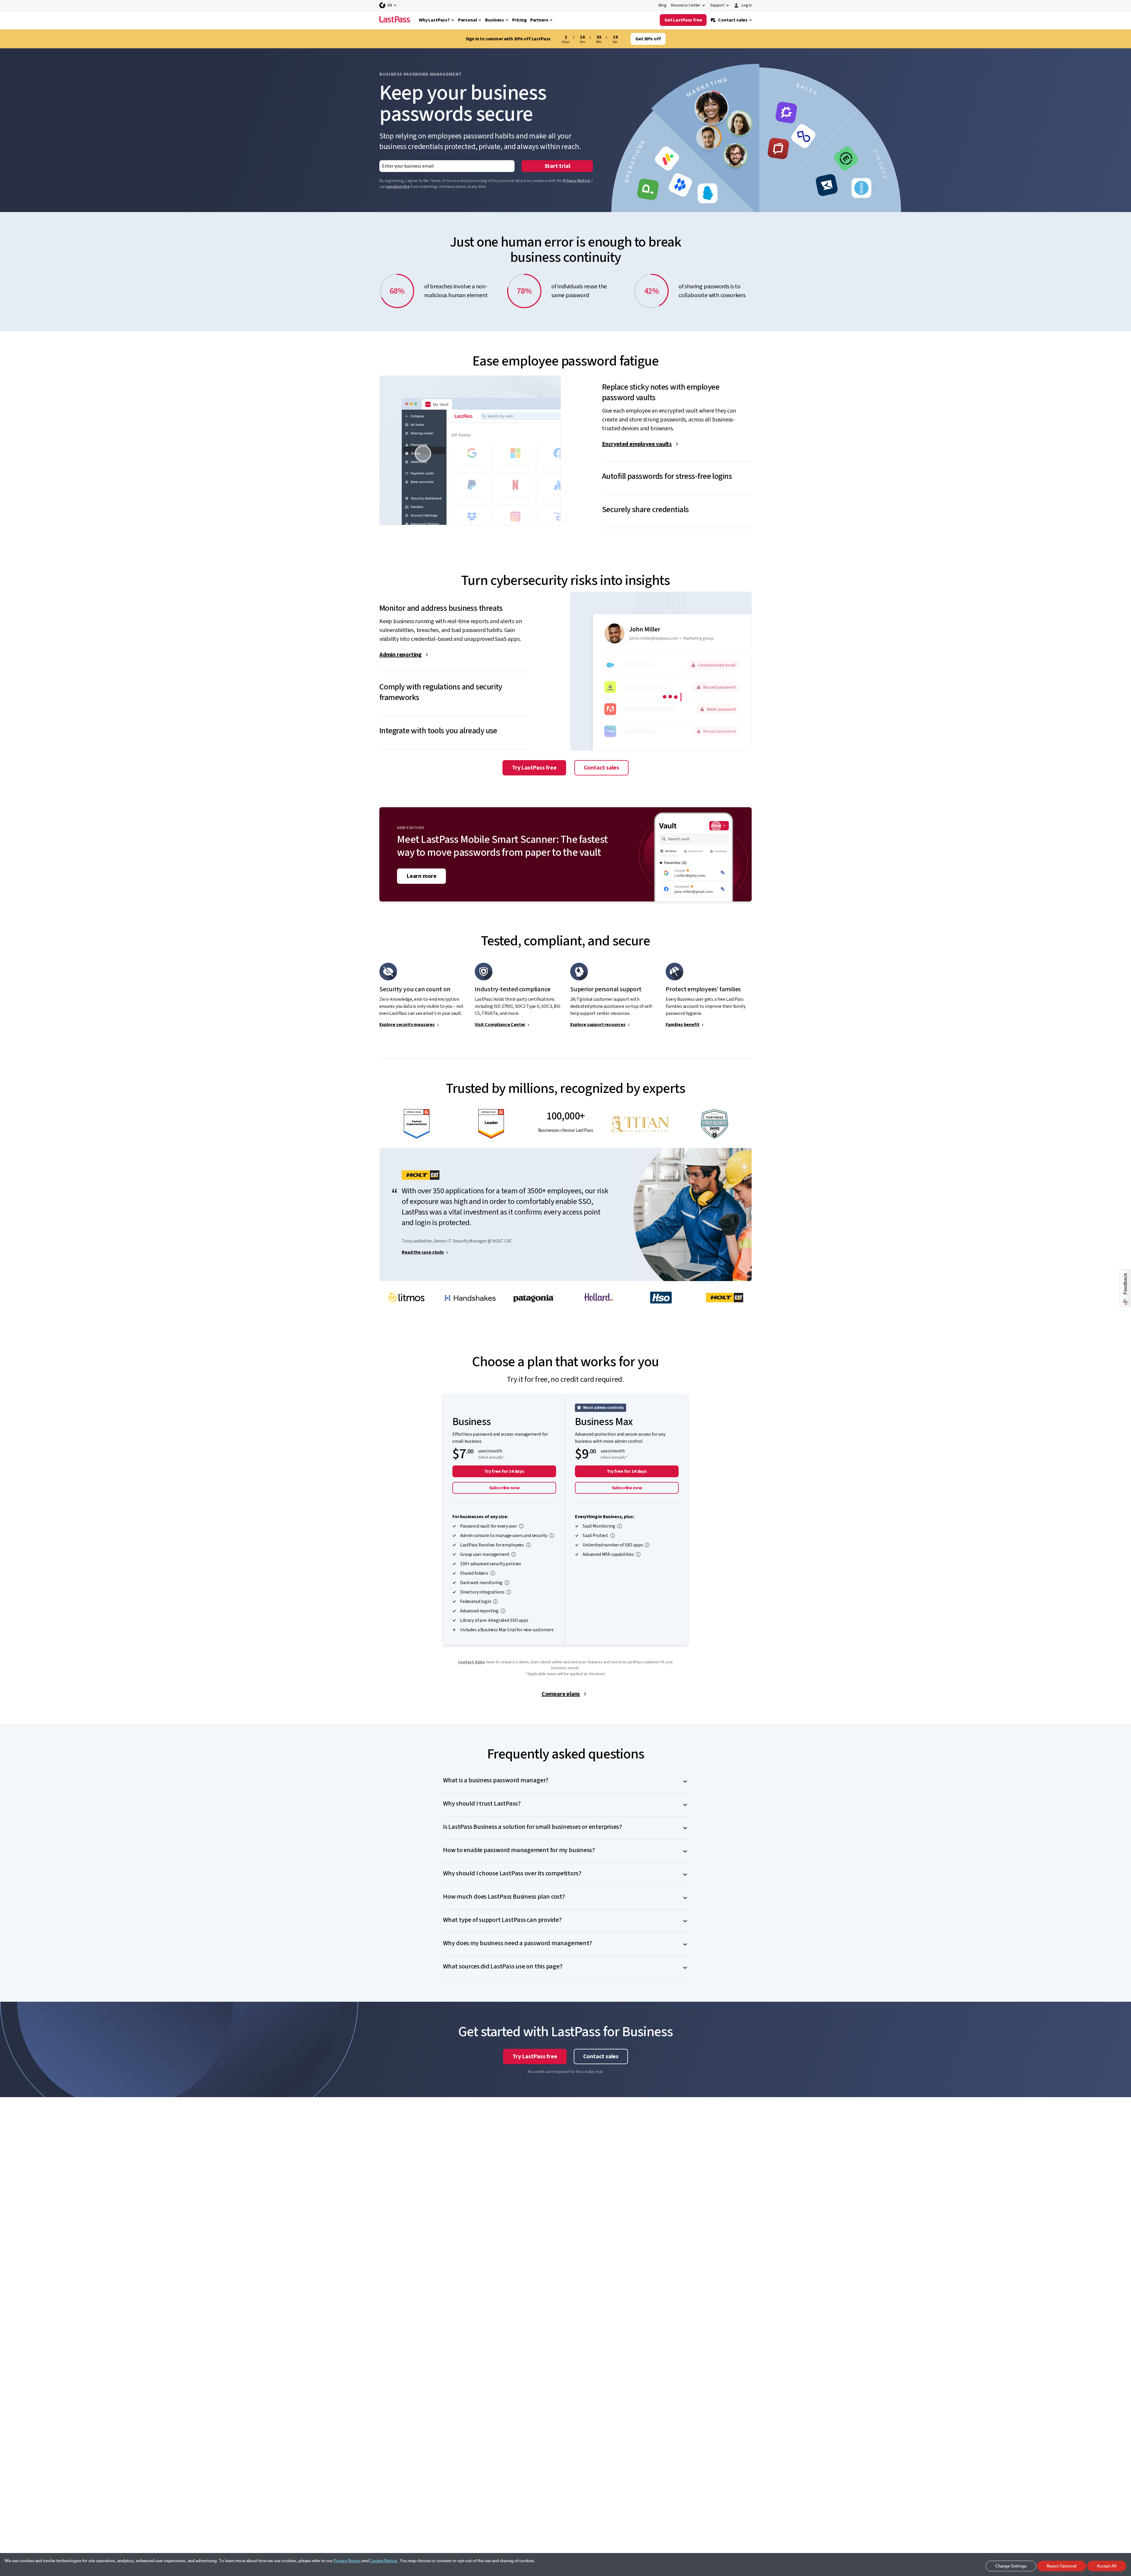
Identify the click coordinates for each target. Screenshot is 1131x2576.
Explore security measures (407, 1025)
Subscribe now (504, 1488)
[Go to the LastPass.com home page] (395, 20)
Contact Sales (472, 1662)
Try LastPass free (534, 768)
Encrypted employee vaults (637, 444)
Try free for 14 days (504, 1471)
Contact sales (601, 768)
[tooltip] (521, 1526)
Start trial (557, 166)
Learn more (421, 876)
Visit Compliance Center (500, 1025)
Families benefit (682, 1025)
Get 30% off (648, 39)
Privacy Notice (577, 181)
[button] (677, 388)
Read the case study (423, 1252)
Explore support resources (598, 1025)
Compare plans (561, 1694)
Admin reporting (401, 655)
